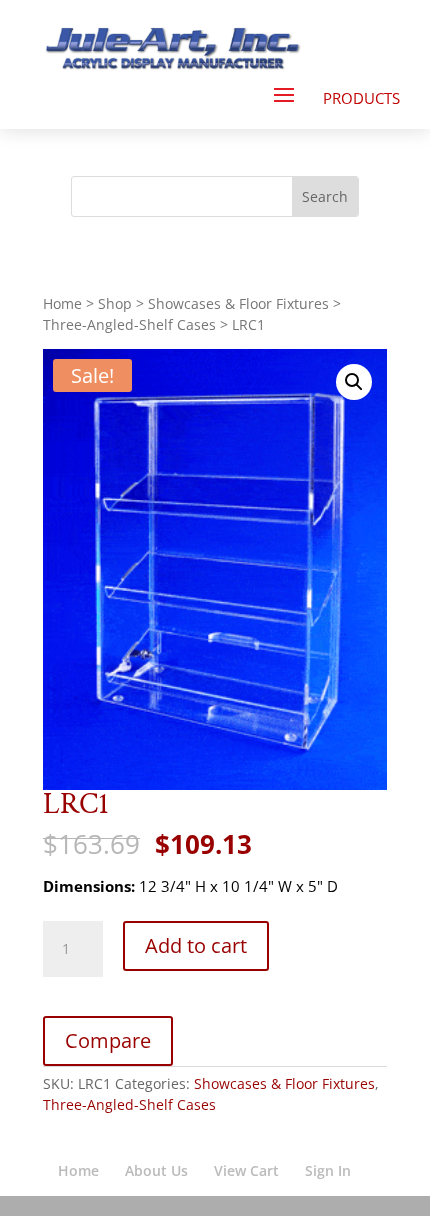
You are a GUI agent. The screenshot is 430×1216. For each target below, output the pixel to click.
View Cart (246, 1170)
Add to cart (196, 945)
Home (62, 303)
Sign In (328, 1170)
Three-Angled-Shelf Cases (129, 324)
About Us (156, 1170)
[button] (354, 382)
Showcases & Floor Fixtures (238, 303)
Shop (115, 303)
